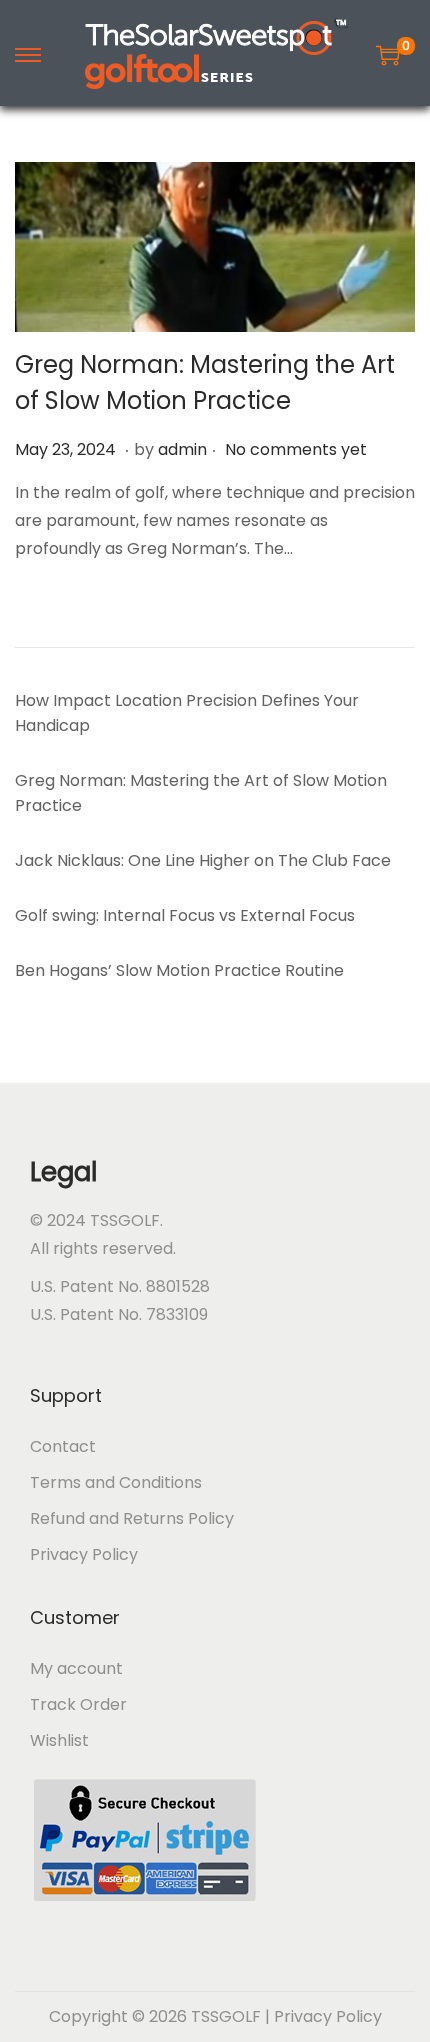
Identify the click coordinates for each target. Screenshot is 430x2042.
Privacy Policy (84, 1554)
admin (182, 449)
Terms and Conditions (116, 1482)
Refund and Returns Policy (132, 1518)
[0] (388, 55)
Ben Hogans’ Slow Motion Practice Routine (179, 970)
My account (76, 1668)
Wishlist (59, 1740)
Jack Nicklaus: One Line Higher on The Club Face (203, 860)
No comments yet (296, 449)
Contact (63, 1446)
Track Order (78, 1704)
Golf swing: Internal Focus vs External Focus (185, 915)
